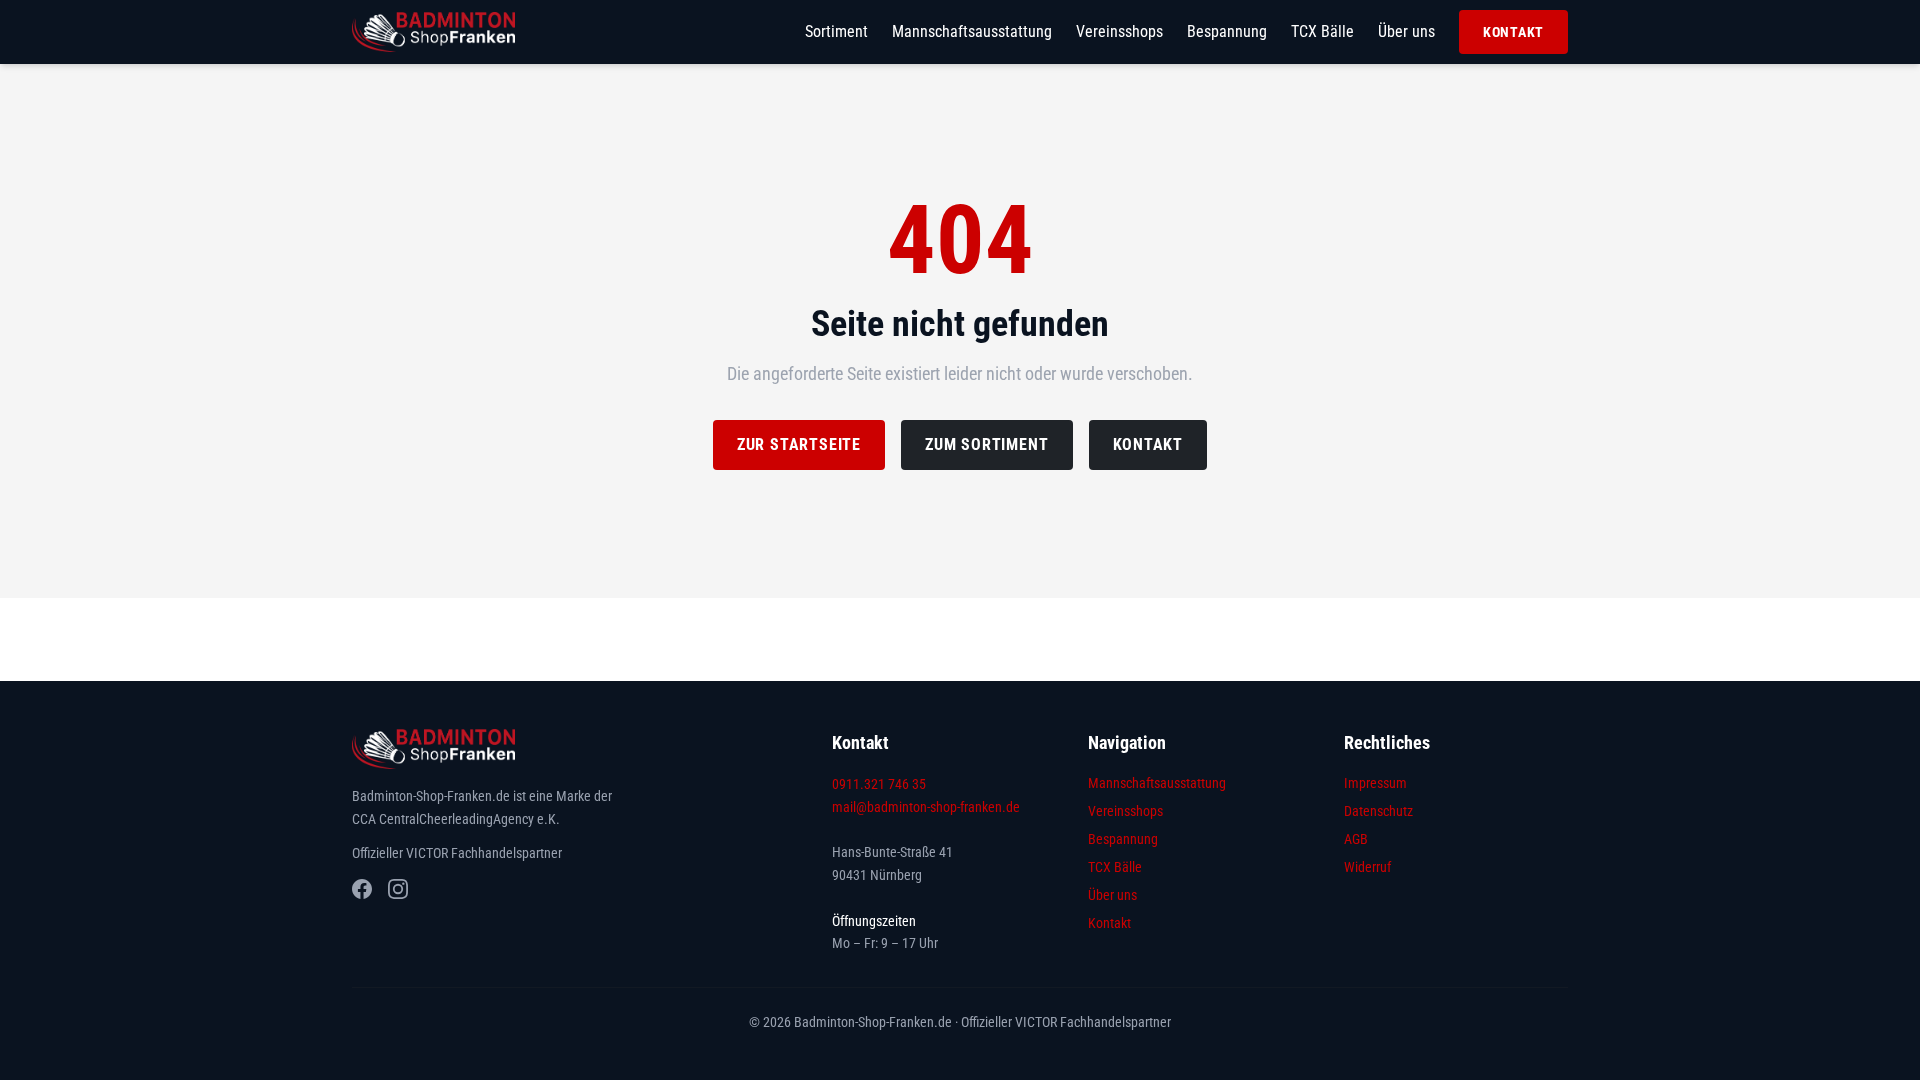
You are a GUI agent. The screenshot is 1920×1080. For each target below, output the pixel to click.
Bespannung (1227, 31)
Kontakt (1513, 32)
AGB (1356, 839)
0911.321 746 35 (879, 784)
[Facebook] (362, 889)
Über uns (1406, 31)
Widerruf (1367, 867)
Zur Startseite (799, 444)
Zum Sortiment (986, 444)
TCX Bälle (1322, 31)
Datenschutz (1378, 811)
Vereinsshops (1119, 31)
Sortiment (836, 31)
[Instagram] (398, 889)
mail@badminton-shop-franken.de (926, 807)
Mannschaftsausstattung (972, 31)
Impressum (1375, 783)
